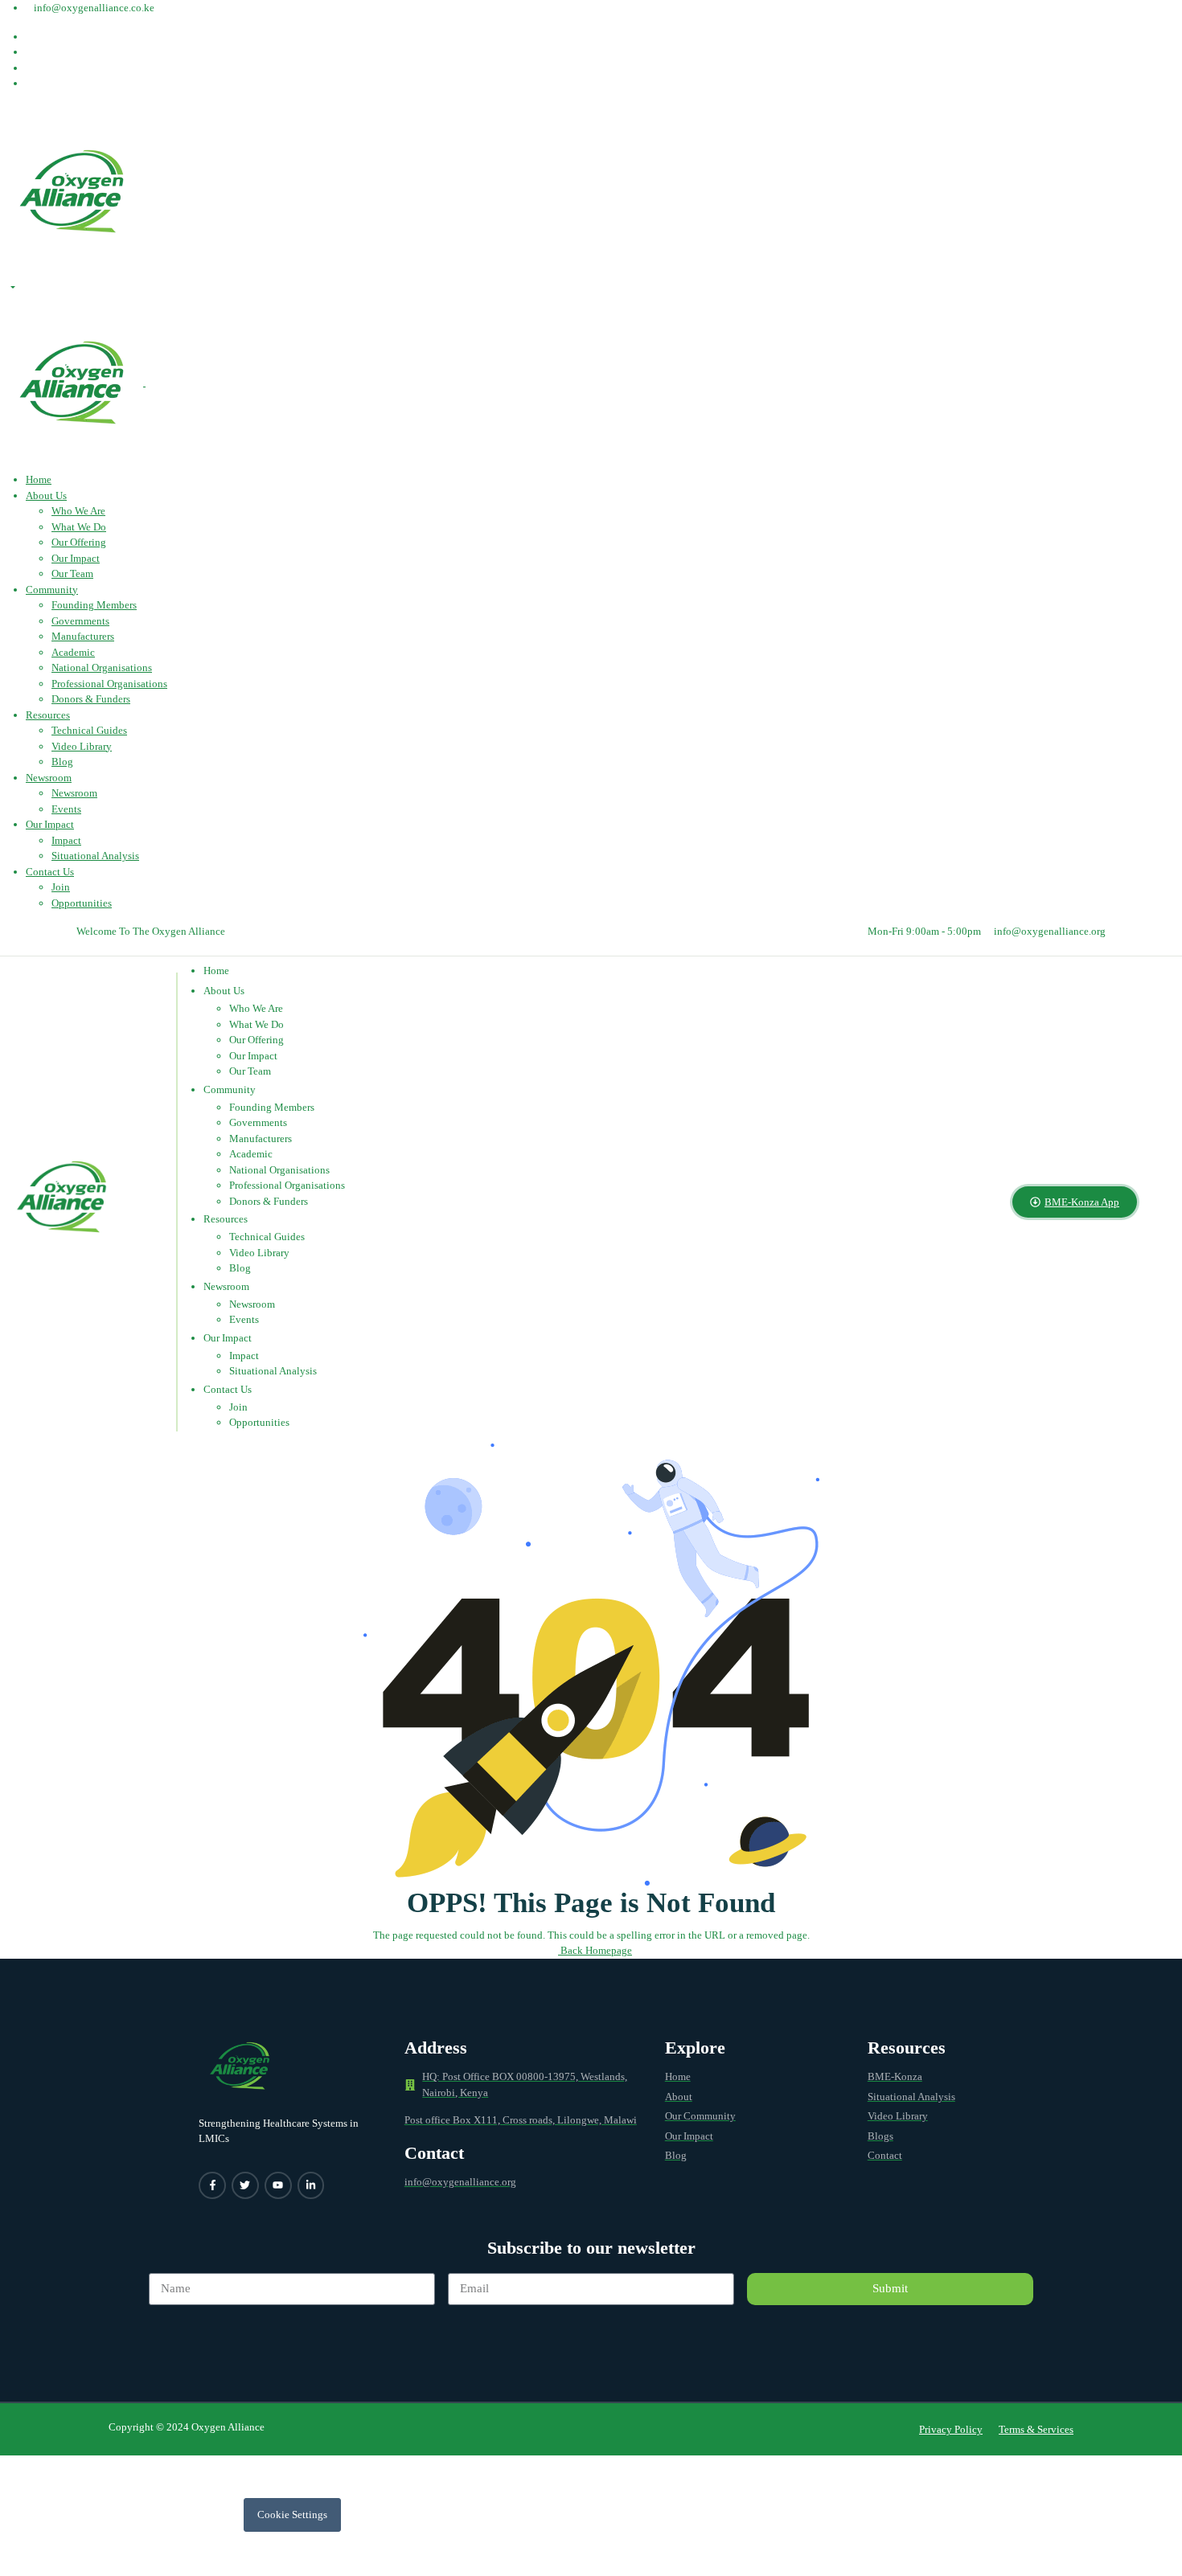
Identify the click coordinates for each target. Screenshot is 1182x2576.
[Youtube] (278, 2185)
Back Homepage (595, 1950)
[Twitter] (245, 2185)
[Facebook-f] (212, 2185)
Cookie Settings (292, 2515)
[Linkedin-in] (311, 2185)
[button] (951, 2429)
